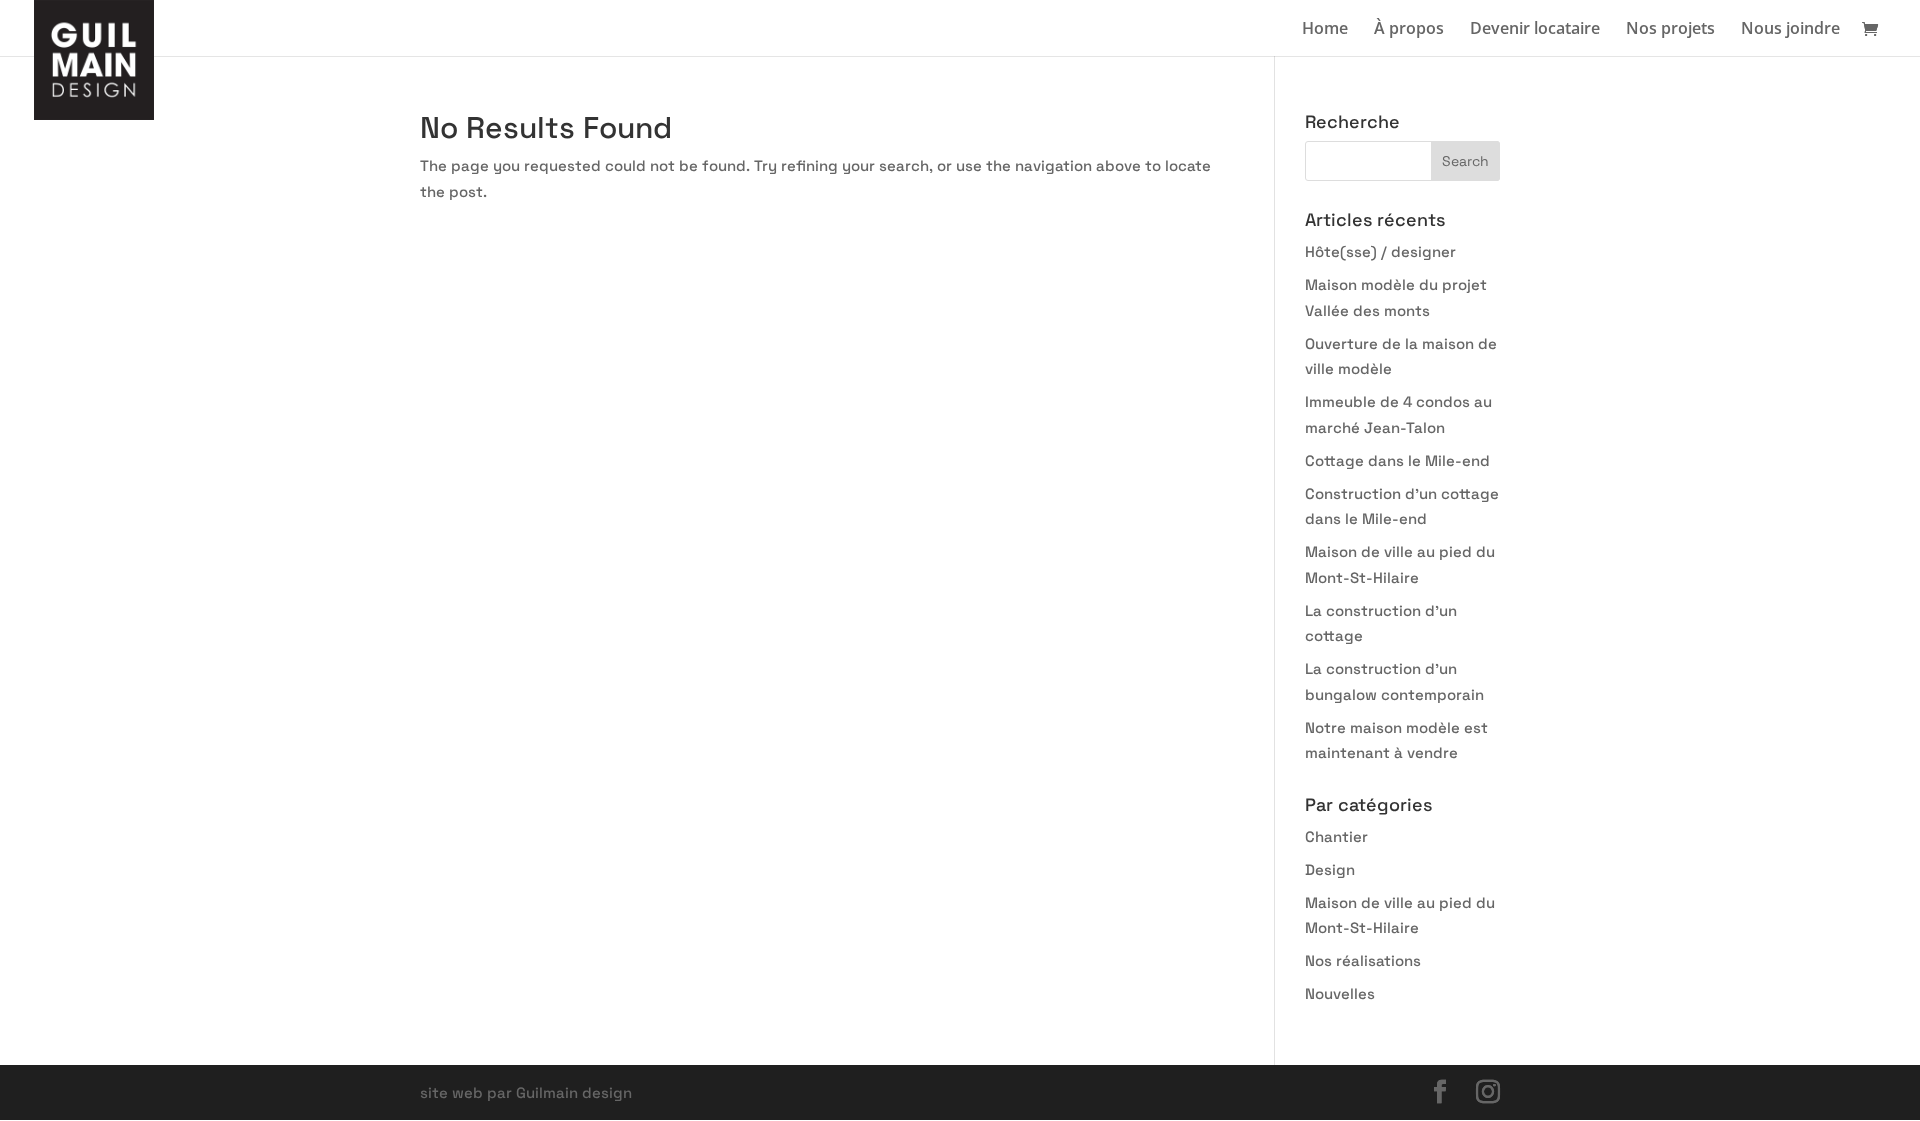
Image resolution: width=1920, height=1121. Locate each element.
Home (1325, 30)
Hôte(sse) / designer (1380, 251)
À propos (1409, 30)
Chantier (1336, 836)
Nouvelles (1340, 993)
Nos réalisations (1363, 960)
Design (1330, 869)
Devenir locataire (1535, 30)
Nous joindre (1790, 30)
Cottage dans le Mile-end (1397, 460)
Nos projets (1670, 30)
